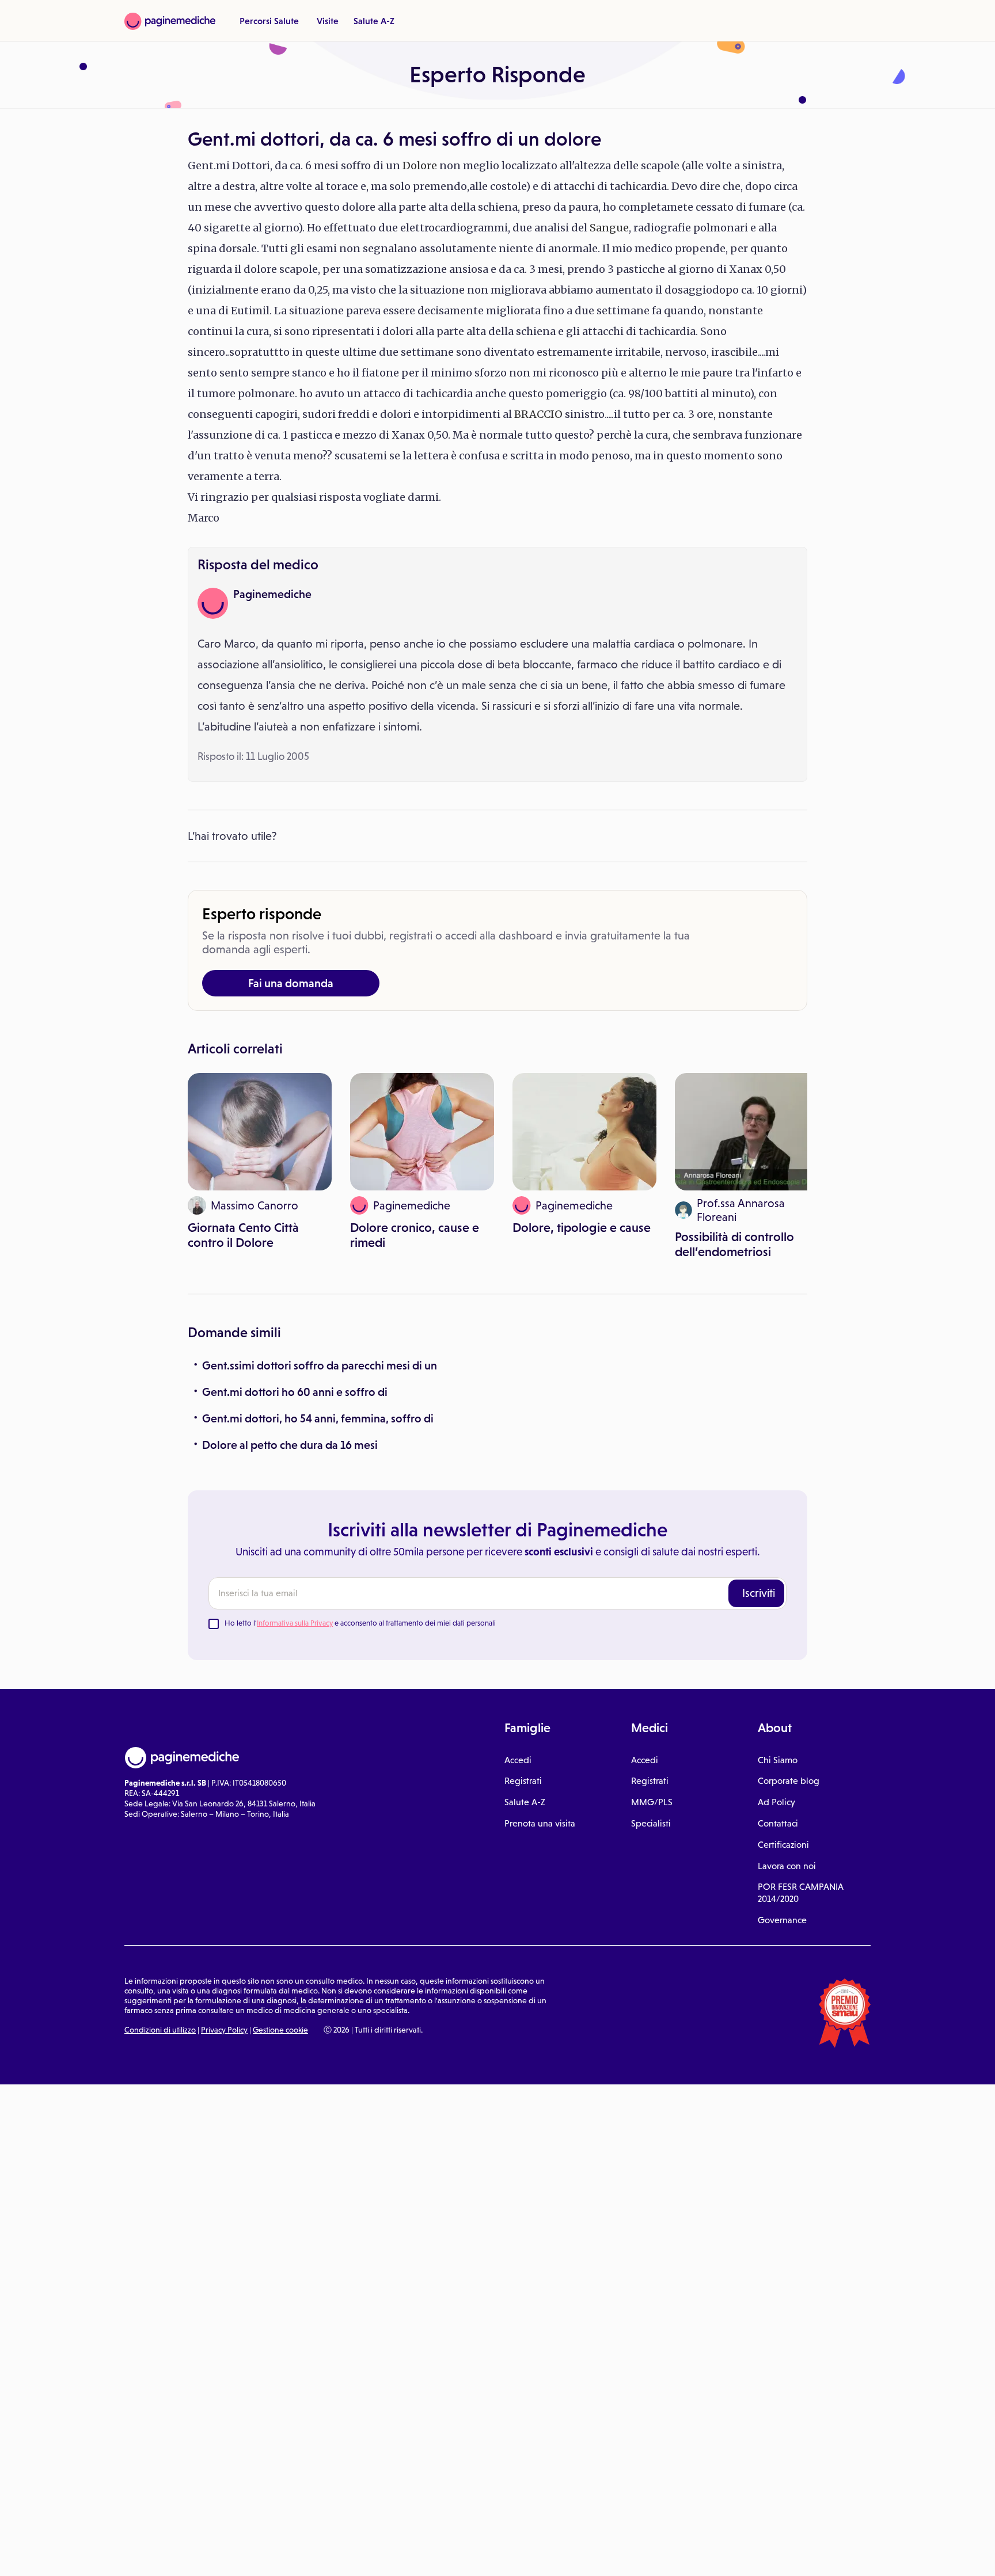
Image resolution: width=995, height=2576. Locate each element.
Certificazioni (783, 1845)
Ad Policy (776, 1802)
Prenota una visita (540, 1823)
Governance (782, 1920)
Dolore (420, 165)
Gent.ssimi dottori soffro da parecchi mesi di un (320, 1365)
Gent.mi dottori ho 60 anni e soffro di (295, 1392)
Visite (328, 21)
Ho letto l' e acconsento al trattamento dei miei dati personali (360, 1623)
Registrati (523, 1781)
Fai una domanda (291, 983)
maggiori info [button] (93, 2521)
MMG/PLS (652, 1802)
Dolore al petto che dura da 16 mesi (290, 1445)
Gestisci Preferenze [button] (194, 2554)
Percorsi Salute (269, 21)
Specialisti (651, 1823)
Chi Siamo (778, 1760)
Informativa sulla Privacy (295, 1623)
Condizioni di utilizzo (160, 2030)
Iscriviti (759, 1593)
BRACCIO (538, 414)
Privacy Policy (224, 2030)
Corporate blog (789, 1781)
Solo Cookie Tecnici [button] (71, 2555)
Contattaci (778, 1823)
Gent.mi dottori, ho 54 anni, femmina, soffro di (318, 1418)
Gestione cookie (280, 2030)
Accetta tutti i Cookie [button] (317, 2555)
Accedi (518, 1760)
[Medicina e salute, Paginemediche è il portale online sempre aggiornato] (170, 21)
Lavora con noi (787, 1866)
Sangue (609, 228)
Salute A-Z (374, 21)
